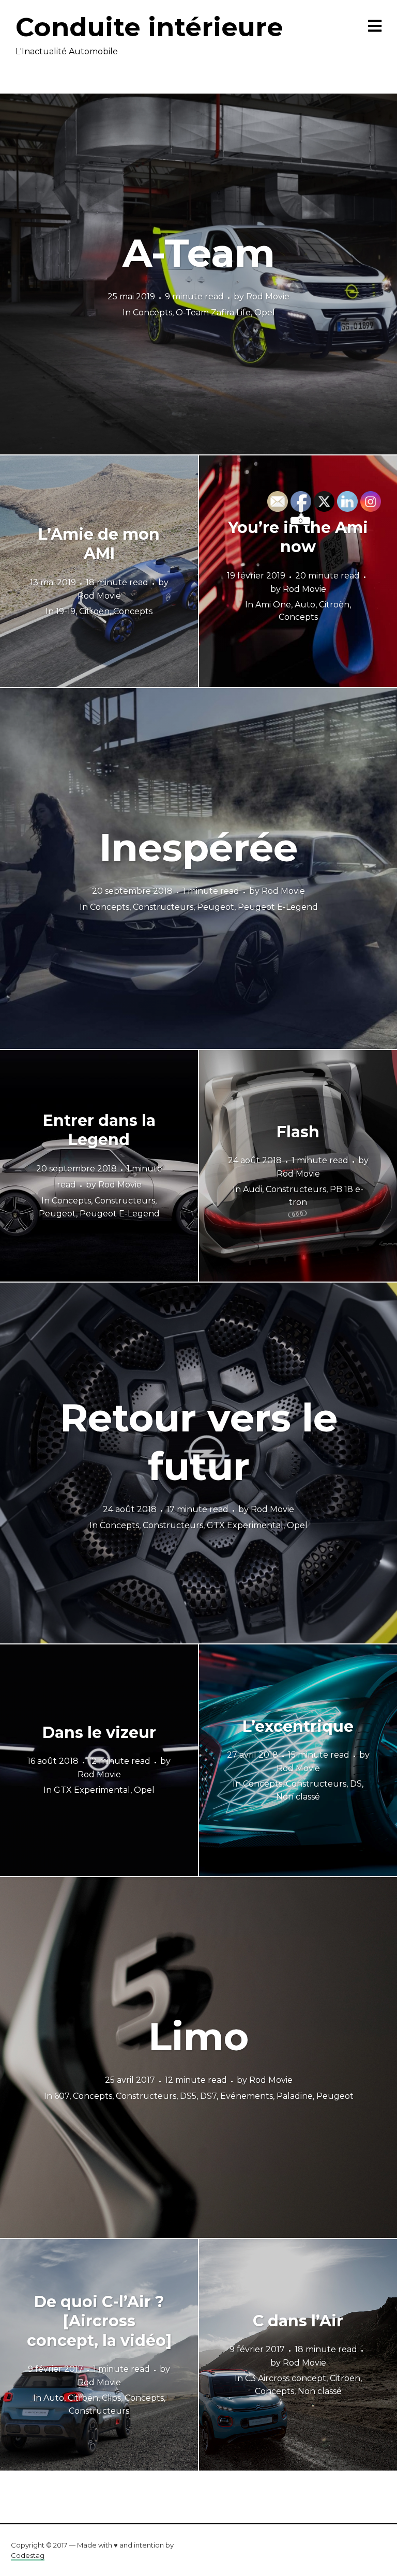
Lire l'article (199, 274)
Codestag (28, 2555)
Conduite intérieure (149, 27)
